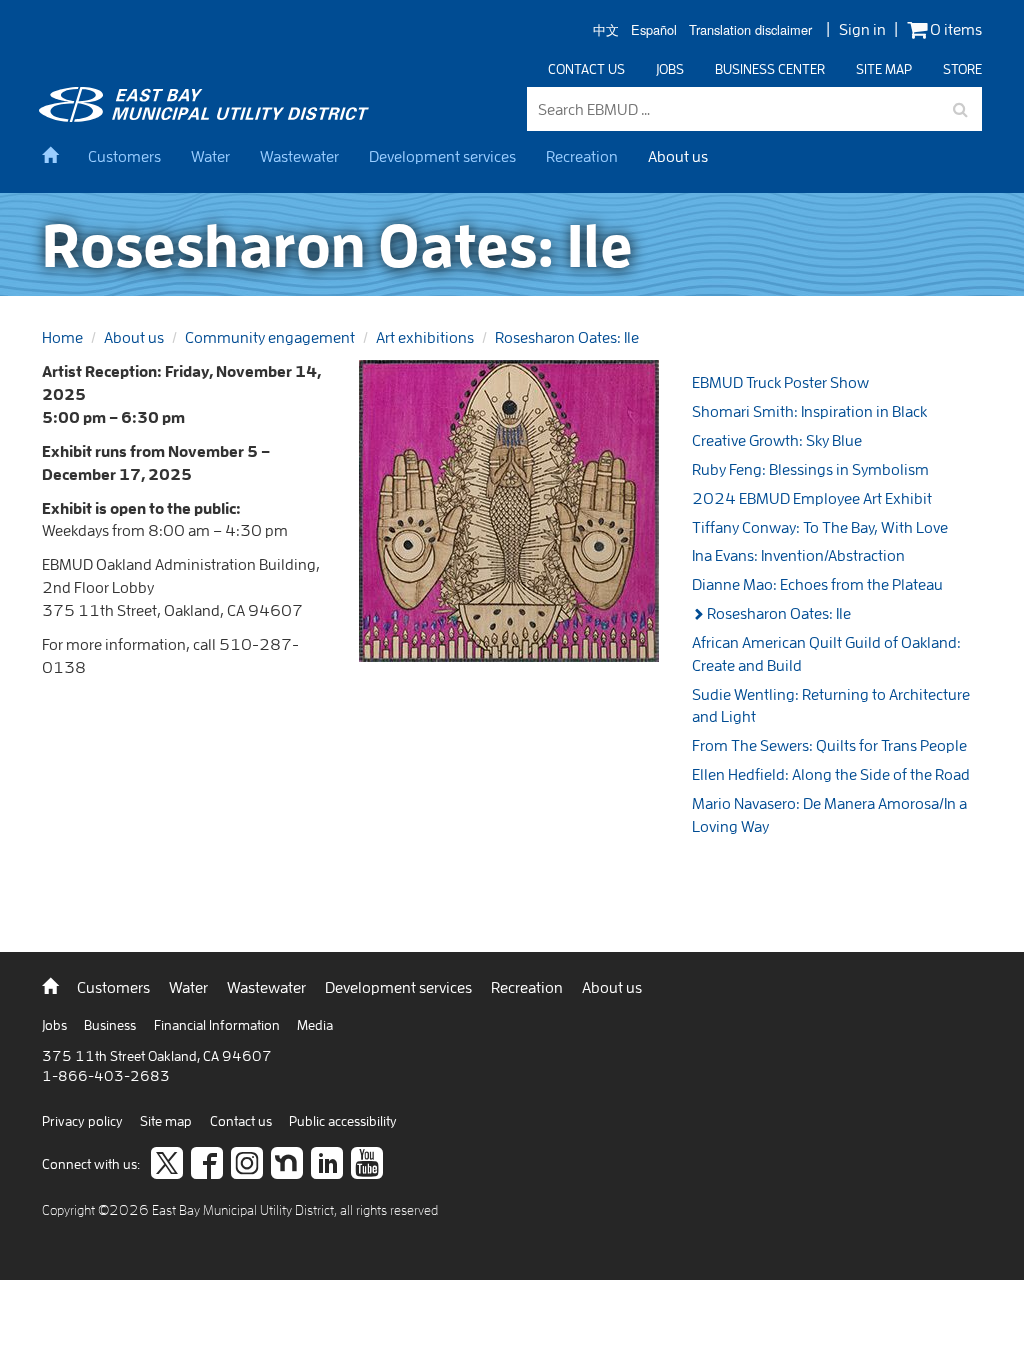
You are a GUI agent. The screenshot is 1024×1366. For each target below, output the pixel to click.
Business (111, 1025)
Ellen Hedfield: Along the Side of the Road (831, 774)
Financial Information (218, 1025)
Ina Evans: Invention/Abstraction (798, 555)
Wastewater (299, 156)
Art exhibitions (425, 337)
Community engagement (270, 337)
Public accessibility (343, 1121)
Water (210, 156)
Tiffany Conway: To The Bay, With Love (820, 527)
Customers (124, 156)
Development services (442, 156)
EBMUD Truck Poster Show (780, 382)
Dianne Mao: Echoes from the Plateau (817, 584)
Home (62, 337)
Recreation (582, 156)
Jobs (670, 69)
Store (962, 69)
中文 (606, 30)
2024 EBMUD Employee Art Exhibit (812, 498)
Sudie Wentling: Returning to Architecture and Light (831, 705)
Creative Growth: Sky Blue (777, 440)
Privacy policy (84, 1121)
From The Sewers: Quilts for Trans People (829, 745)
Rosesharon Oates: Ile (567, 337)
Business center (770, 69)
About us (678, 156)
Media (315, 1025)
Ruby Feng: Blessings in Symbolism (810, 469)
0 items (954, 29)
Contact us (586, 69)
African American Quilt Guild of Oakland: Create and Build (826, 653)
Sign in (862, 29)
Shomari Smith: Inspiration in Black (809, 411)
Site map (884, 69)
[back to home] (207, 116)
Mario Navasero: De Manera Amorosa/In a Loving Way (829, 814)
